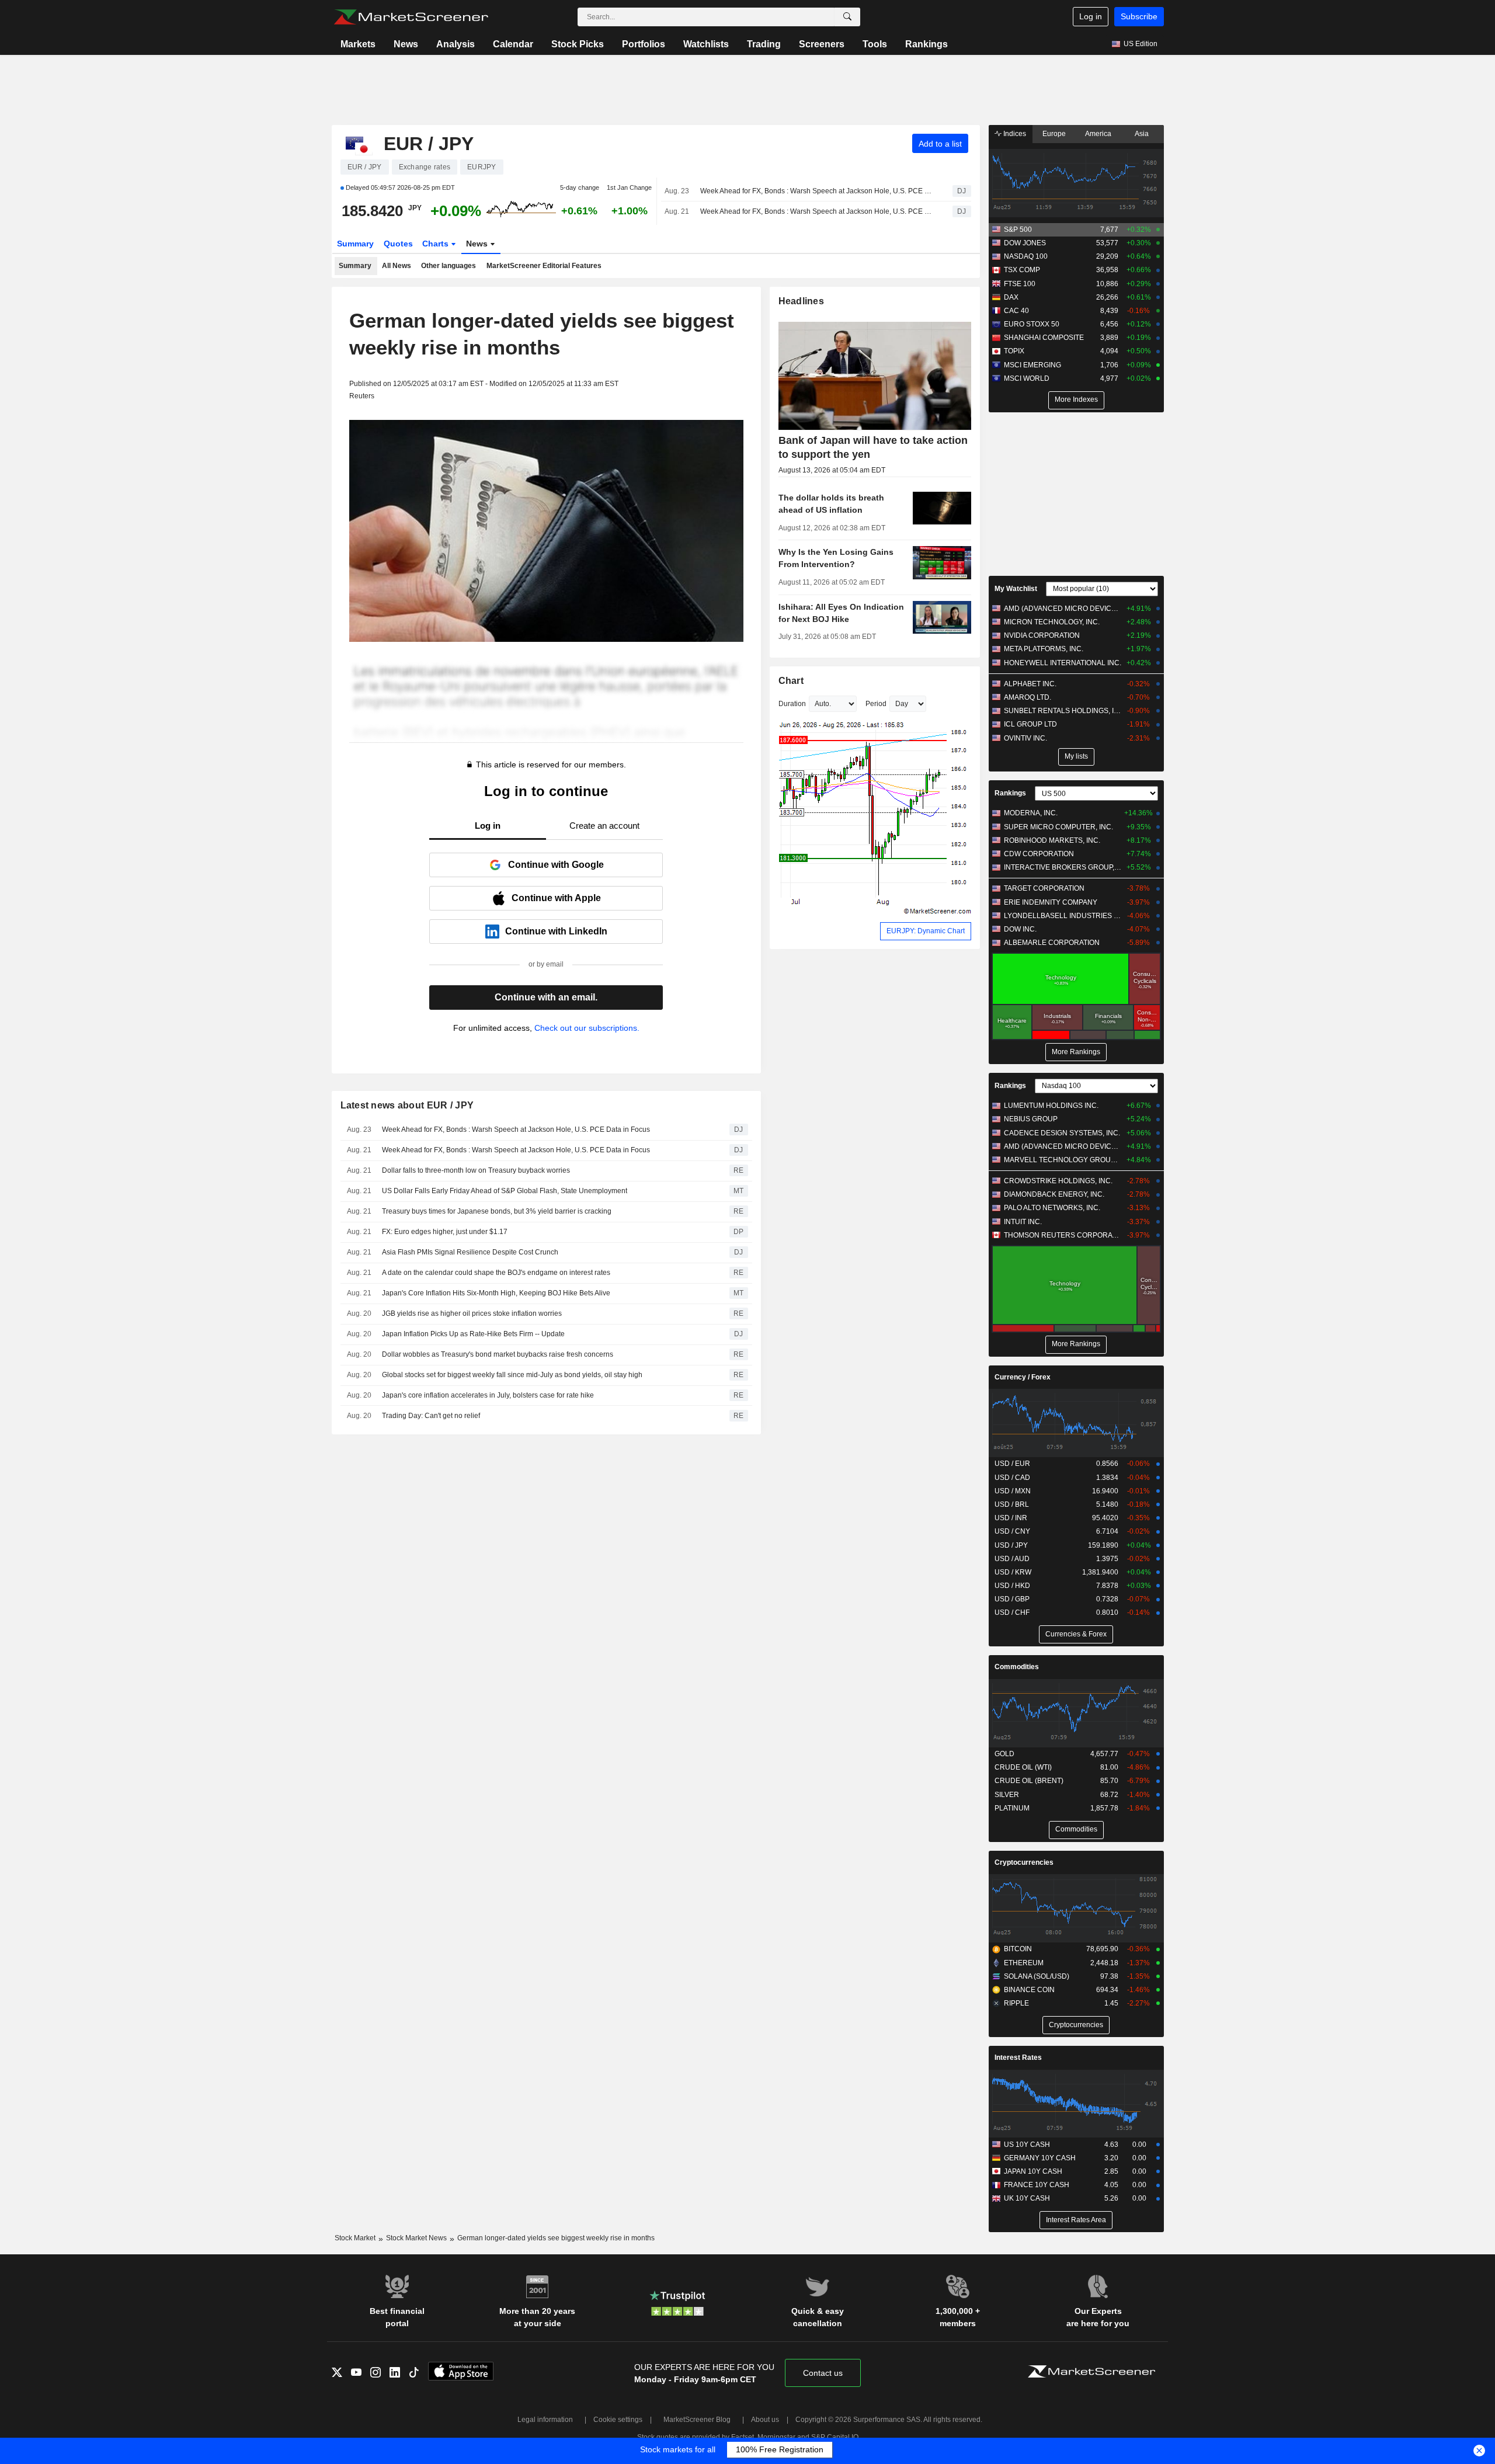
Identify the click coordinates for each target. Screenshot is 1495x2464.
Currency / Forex (1023, 1377)
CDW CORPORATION (1039, 854)
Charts (437, 244)
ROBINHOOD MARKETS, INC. (1052, 840)
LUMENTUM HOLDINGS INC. (1051, 1106)
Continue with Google (556, 865)
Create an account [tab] (604, 826)
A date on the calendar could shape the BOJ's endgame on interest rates (496, 1273)
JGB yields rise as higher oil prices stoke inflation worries (472, 1313)
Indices (1014, 134)
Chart (791, 681)
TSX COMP (1022, 270)
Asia (1142, 134)
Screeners (822, 44)
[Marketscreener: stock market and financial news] (411, 17)
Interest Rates (1018, 2058)
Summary (355, 244)
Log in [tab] (488, 826)
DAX (1011, 297)
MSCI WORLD (1027, 378)
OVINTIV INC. (1025, 738)
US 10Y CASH (1027, 2145)
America (1098, 134)
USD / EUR (1012, 1464)
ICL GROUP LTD (1030, 724)
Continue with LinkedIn (556, 931)
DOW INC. (1020, 929)
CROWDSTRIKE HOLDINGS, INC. (1058, 1181)
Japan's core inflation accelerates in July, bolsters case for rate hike (488, 1395)
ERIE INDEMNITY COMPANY (1051, 902)
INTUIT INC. (1023, 1222)
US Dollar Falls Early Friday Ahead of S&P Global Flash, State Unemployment (505, 1191)
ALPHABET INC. (1030, 684)
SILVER (1007, 1795)
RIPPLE (1016, 2003)
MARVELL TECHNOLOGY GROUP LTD (1063, 1160)
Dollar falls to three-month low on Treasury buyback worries (476, 1170)
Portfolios (644, 44)
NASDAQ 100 (1026, 256)
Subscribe (1139, 16)
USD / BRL (1012, 1504)
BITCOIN (1018, 1949)
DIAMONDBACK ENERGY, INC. (1054, 1194)
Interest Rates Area (1076, 2220)
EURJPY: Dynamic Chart (926, 931)
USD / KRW (1013, 1572)
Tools (875, 44)
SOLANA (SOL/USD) (1037, 1976)
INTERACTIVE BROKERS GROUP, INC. (1063, 867)
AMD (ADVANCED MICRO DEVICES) (1063, 609)
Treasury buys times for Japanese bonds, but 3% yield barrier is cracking (497, 1211)
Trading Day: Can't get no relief (432, 1416)
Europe (1054, 134)
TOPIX (1014, 351)
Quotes (398, 244)
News (406, 44)
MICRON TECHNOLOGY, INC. (1052, 622)
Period (876, 704)
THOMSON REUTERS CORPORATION (1063, 1235)
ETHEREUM (1024, 1963)
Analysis (456, 44)
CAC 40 (1016, 311)
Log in (1091, 16)
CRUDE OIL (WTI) (1023, 1767)
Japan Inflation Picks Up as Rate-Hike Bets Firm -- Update (473, 1334)
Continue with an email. (546, 997)
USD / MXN (1013, 1491)
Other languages (448, 266)
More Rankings (1076, 1052)
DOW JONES (1025, 243)
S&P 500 (1018, 230)
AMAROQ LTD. (1028, 697)
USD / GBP (1012, 1599)
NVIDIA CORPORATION (1042, 635)
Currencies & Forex (1076, 1634)
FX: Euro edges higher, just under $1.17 (445, 1232)
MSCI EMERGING (1032, 365)
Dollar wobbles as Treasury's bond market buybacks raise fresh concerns (498, 1354)
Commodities (1017, 1667)
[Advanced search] (847, 17)
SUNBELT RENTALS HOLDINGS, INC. (1063, 711)
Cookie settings (618, 2420)
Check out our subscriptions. (587, 1028)
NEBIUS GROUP (1031, 1119)
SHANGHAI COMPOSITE (1044, 338)
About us (765, 2420)
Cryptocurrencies (1024, 1862)
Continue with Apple (556, 898)
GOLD (1004, 1754)
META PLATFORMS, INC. (1044, 649)
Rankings (926, 44)
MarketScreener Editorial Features (544, 266)
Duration (792, 704)
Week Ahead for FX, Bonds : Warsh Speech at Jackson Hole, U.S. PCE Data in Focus (816, 191)
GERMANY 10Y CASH (1040, 2158)
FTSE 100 (1020, 284)
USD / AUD (1012, 1559)
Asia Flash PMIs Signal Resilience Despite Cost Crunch (470, 1252)
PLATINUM (1012, 1808)
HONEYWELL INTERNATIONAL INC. (1063, 663)
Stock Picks (578, 44)
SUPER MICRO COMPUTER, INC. (1058, 827)
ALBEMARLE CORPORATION (1052, 943)
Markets (358, 44)
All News (397, 266)
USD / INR (1011, 1518)
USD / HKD (1012, 1586)
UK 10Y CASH (1027, 2198)
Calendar (513, 44)
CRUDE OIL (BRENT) (1029, 1781)
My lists (1076, 756)
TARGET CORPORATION (1044, 888)
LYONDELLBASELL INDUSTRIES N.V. (1063, 916)
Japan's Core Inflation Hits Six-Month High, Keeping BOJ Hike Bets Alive (496, 1293)
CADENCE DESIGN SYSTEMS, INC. (1062, 1133)
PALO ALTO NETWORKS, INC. (1052, 1208)
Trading (764, 44)
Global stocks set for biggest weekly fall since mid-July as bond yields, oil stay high (512, 1375)
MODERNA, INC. (1031, 813)
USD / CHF (1012, 1612)
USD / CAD (1012, 1478)
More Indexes (1076, 399)
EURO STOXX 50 (1032, 324)
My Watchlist (1016, 589)
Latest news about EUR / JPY (407, 1105)
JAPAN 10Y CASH (1033, 2171)
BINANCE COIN (1029, 1990)
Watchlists (706, 44)
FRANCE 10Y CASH (1037, 2185)
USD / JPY (1011, 1545)
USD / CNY (1012, 1531)
